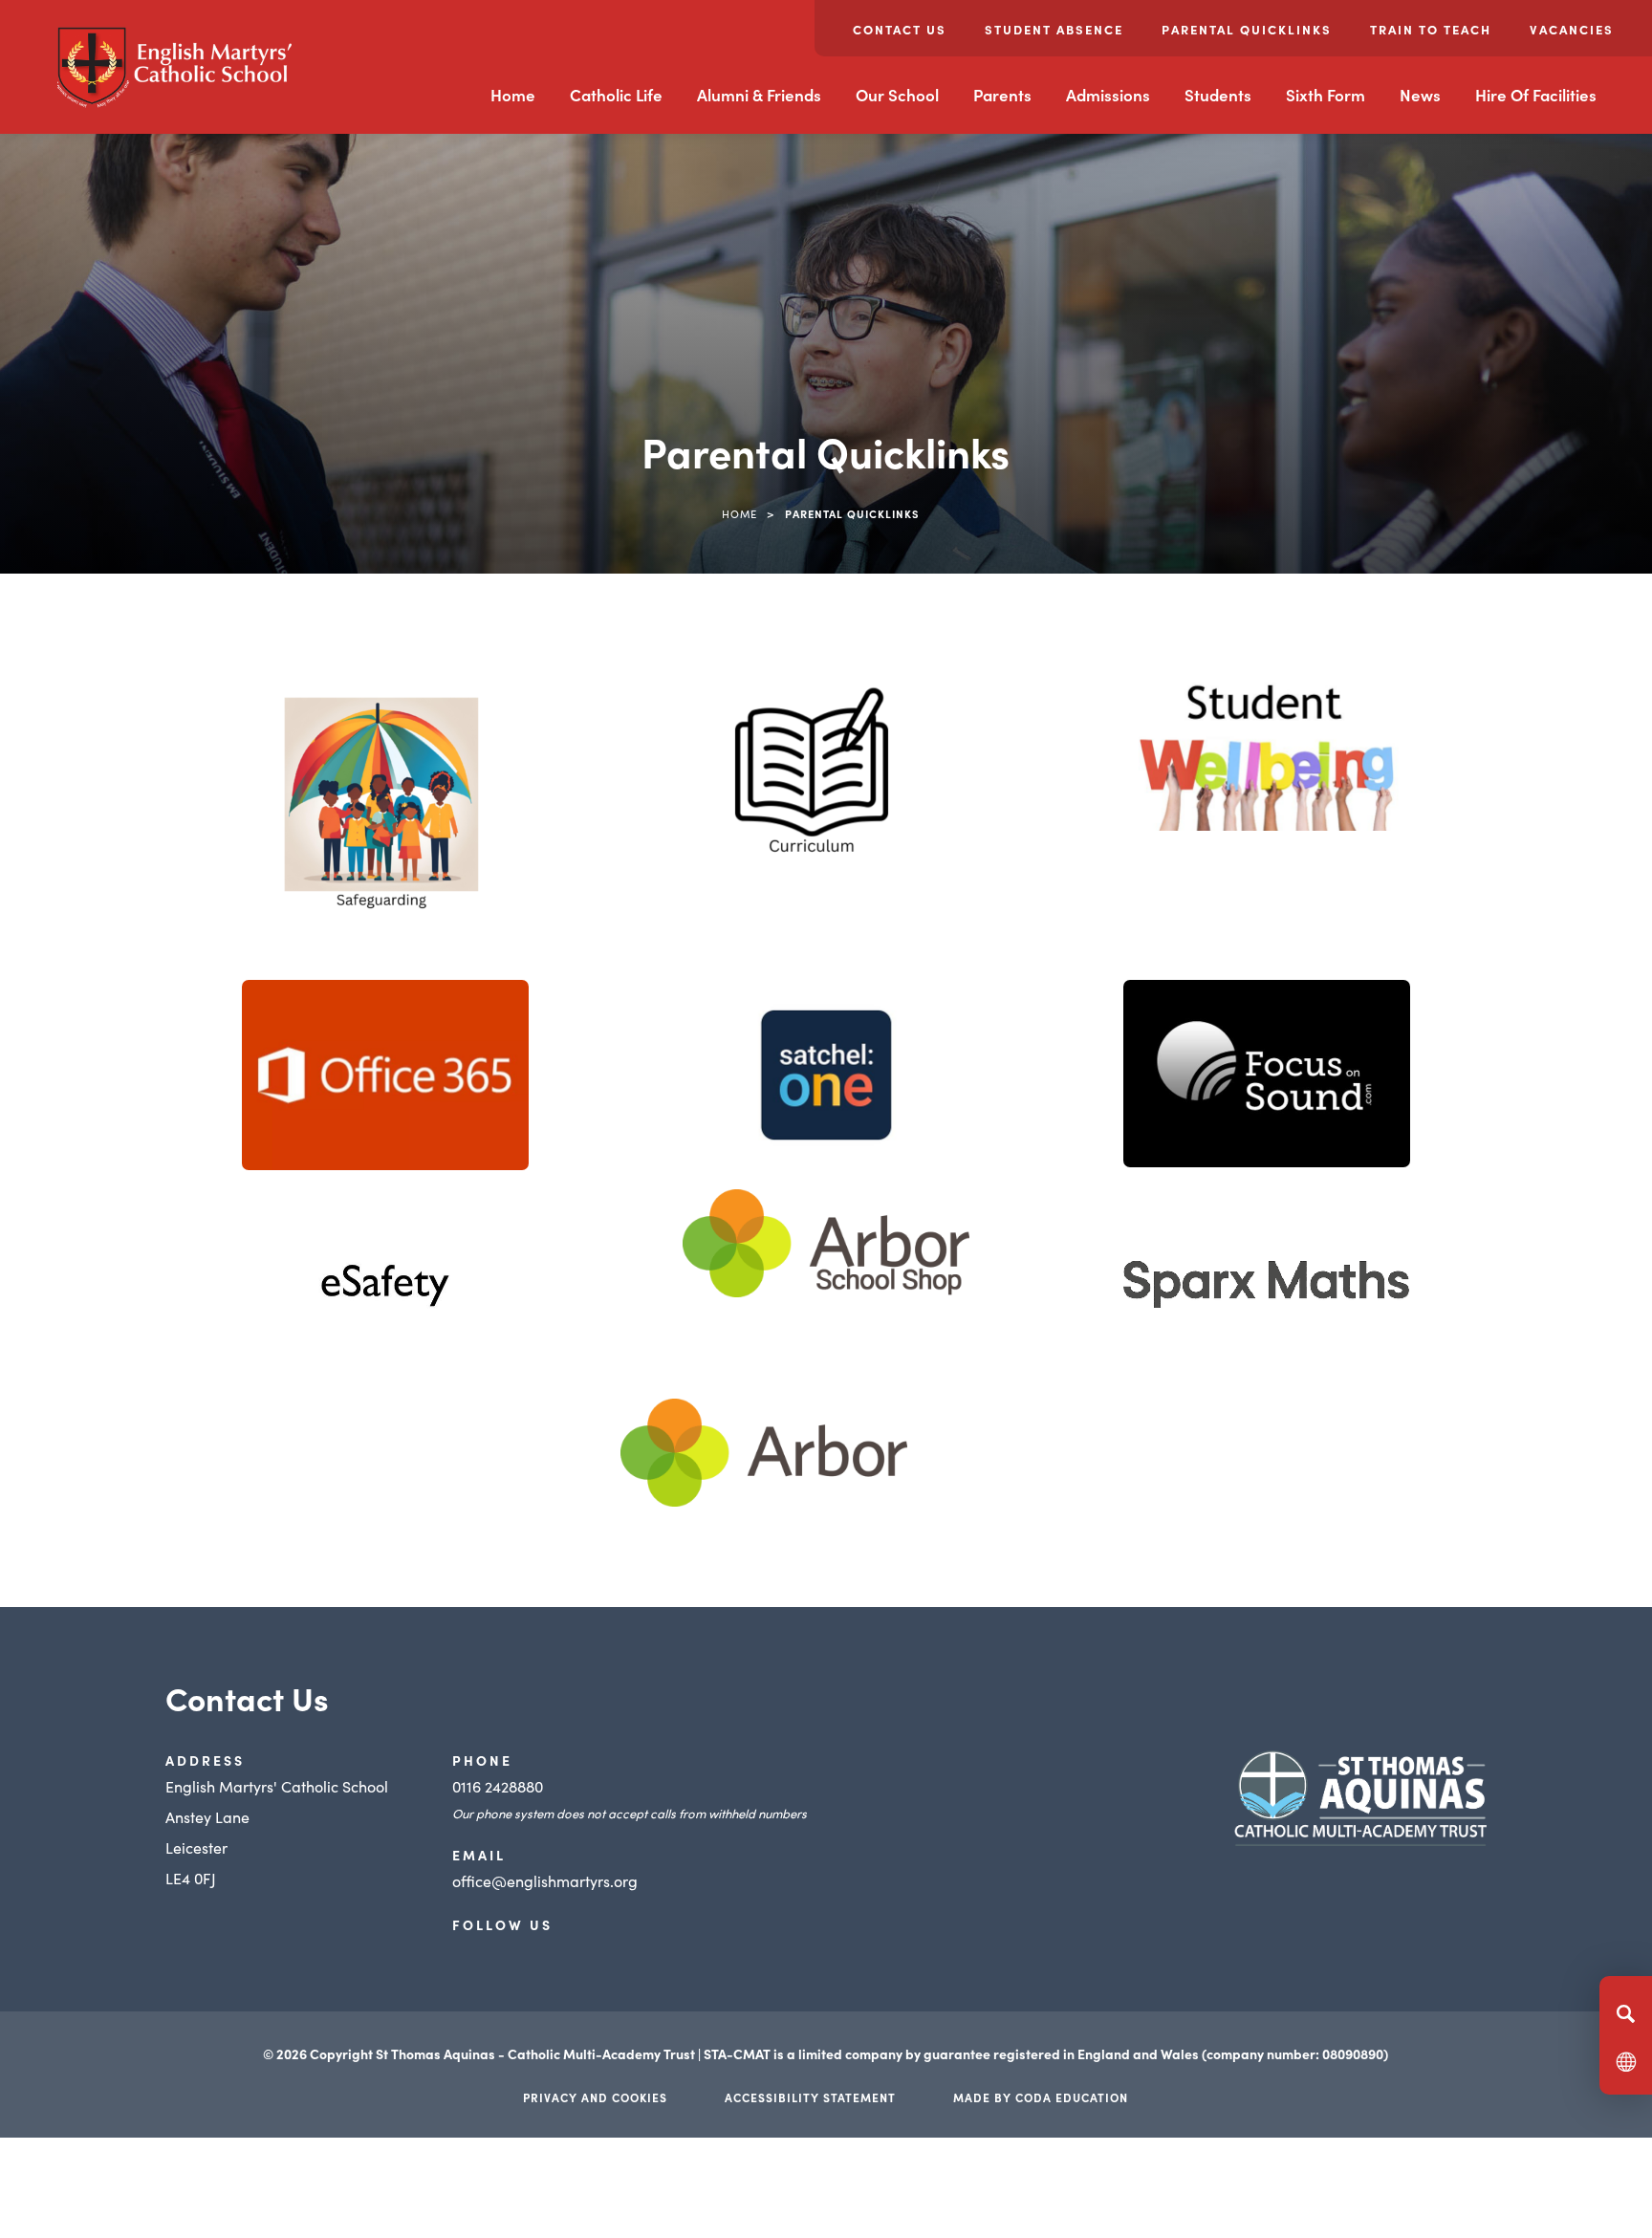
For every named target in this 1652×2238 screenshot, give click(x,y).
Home (513, 95)
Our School (897, 95)
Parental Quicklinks (1247, 29)
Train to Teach (1431, 29)
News (1420, 95)
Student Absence (1054, 29)
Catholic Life (616, 95)
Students (1218, 95)
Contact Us (900, 29)
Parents (1002, 95)
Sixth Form (1326, 95)
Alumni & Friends (759, 95)
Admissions (1108, 95)
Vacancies (1572, 29)
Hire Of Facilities (1536, 95)
